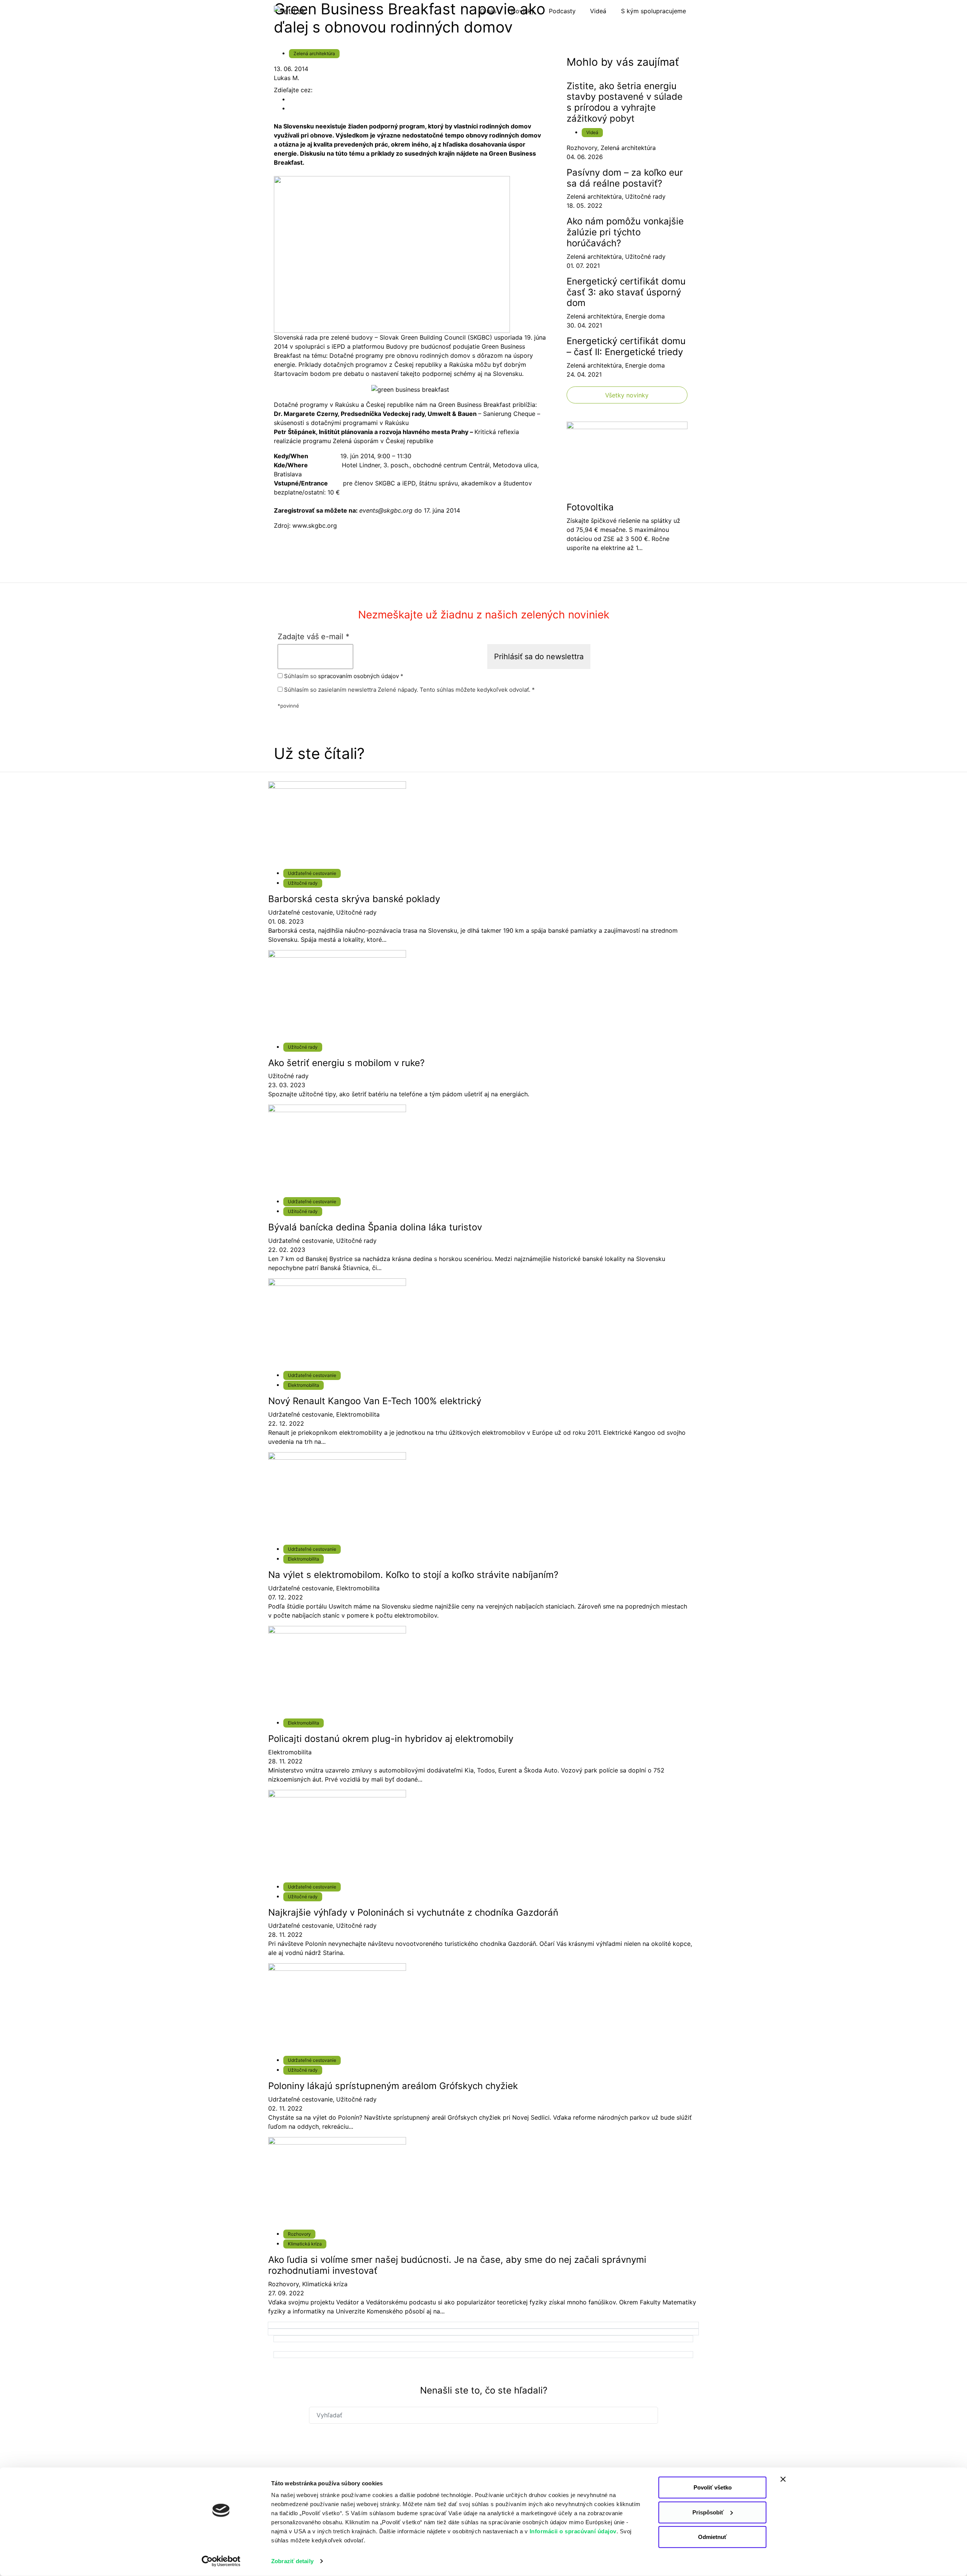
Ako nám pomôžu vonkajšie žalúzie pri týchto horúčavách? (625, 232)
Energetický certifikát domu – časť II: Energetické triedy (626, 346)
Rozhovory (582, 148)
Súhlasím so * (343, 676)
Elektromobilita (304, 1385)
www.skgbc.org (315, 525)
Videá (592, 132)
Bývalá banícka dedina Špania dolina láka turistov (375, 1227)
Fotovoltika (590, 507)
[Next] (483, 2325)
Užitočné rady (645, 196)
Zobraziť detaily (292, 2561)
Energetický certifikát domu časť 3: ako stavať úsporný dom (626, 292)
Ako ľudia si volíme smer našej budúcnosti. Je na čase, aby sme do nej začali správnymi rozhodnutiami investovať (457, 2265)
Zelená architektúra (314, 53)
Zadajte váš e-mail (314, 637)
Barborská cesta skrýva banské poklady (354, 899)
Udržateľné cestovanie (312, 873)
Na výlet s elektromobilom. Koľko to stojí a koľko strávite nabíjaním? (413, 1575)
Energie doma (645, 316)
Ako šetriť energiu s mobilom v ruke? (346, 1063)
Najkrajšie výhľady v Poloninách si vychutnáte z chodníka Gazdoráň (413, 1912)
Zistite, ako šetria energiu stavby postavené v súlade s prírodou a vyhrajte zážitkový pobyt (625, 102)
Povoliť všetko (713, 2487)
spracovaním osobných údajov (358, 676)
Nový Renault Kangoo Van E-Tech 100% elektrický (375, 1401)
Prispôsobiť (708, 2512)
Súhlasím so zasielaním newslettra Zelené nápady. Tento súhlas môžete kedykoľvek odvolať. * (409, 690)
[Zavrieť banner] (783, 2479)
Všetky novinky (627, 395)
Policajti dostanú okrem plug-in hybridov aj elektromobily (391, 1739)
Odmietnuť (712, 2537)
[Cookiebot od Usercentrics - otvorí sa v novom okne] (221, 2561)
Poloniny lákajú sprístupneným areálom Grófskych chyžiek (393, 2086)
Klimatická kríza (305, 2244)
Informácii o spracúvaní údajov (573, 2531)
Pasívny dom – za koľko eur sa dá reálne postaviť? (625, 178)
